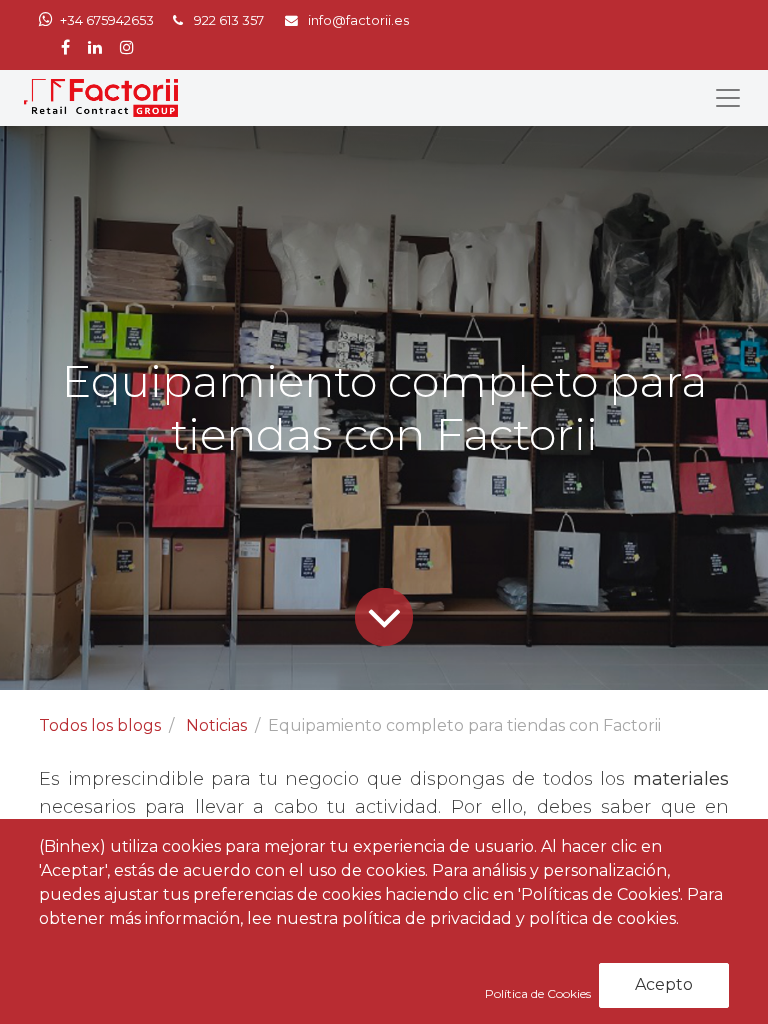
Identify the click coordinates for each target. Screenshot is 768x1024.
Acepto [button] (664, 984)
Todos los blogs (100, 725)
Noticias (216, 725)
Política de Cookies (539, 993)
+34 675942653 (107, 20)
